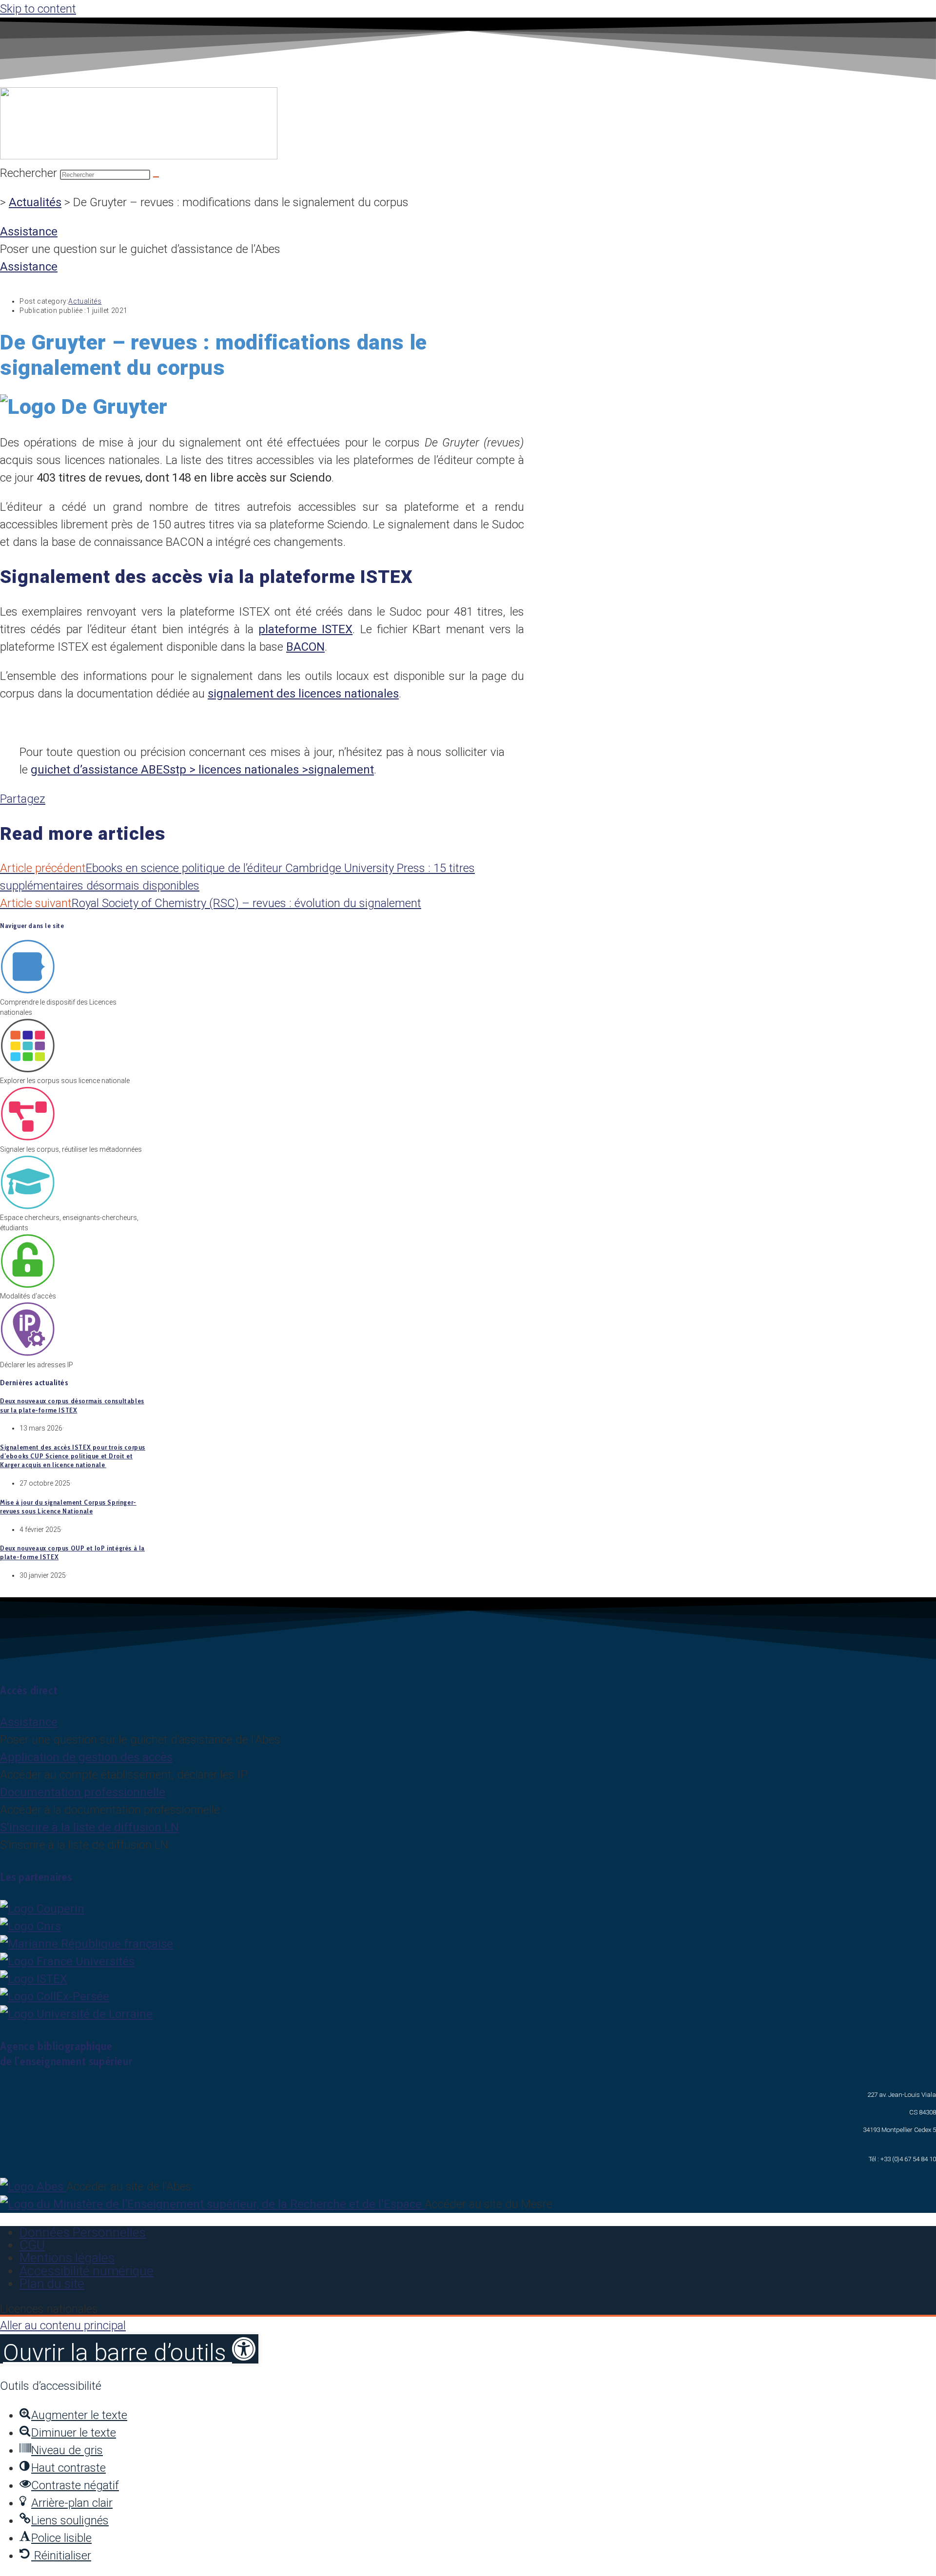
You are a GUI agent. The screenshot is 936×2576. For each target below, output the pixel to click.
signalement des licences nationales (303, 694)
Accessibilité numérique (87, 2271)
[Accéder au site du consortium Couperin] (42, 1909)
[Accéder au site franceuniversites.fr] (67, 1961)
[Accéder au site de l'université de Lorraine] (76, 2014)
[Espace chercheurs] (28, 1207)
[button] (129, 2349)
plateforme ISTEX (305, 629)
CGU (32, 2245)
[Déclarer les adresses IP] (28, 1355)
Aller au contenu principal (63, 2325)
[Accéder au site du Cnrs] (30, 1926)
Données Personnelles (83, 2232)
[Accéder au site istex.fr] (34, 1979)
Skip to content (38, 9)
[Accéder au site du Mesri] (87, 1944)
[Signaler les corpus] (28, 1139)
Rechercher (30, 173)
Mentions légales (67, 2258)
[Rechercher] (156, 177)
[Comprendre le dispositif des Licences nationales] (28, 992)
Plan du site (52, 2284)
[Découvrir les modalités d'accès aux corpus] (28, 1286)
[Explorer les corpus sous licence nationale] (28, 1070)
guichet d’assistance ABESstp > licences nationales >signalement (202, 770)
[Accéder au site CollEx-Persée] (55, 1996)
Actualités (35, 202)
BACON (305, 647)
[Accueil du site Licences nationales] (139, 155)
